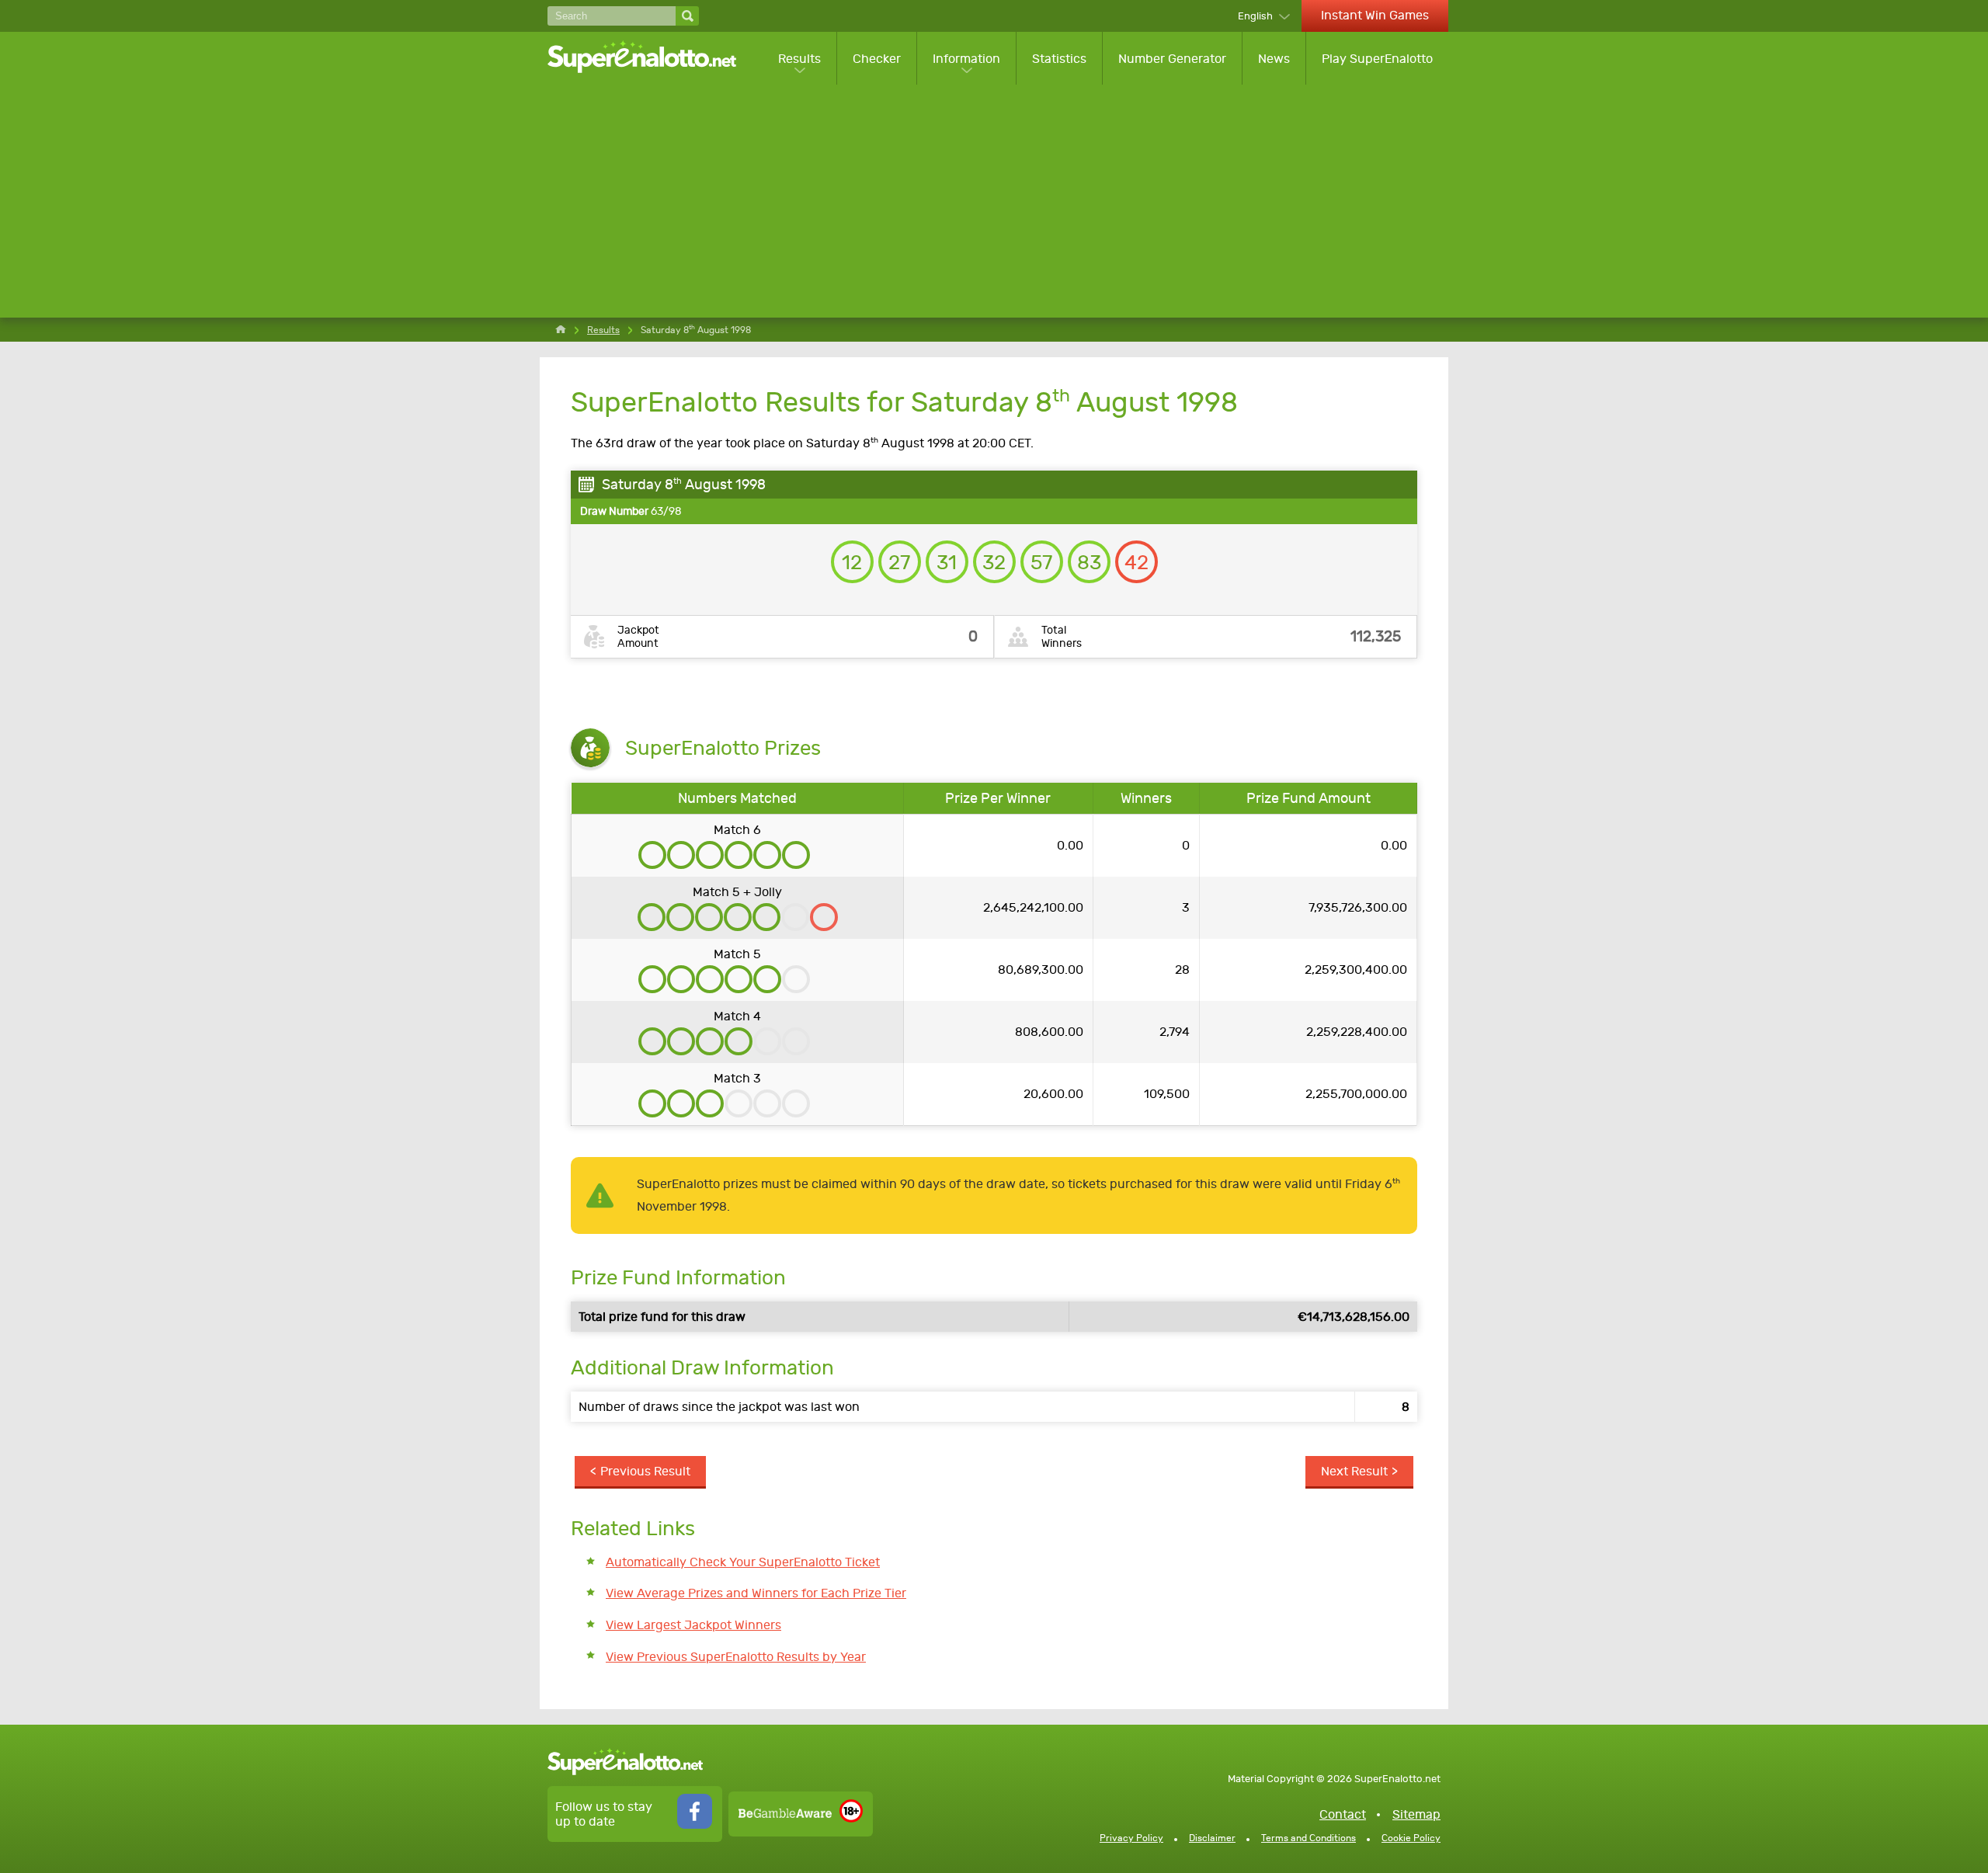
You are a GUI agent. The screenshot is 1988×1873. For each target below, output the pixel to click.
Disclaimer (1212, 1838)
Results (799, 59)
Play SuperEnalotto (1377, 59)
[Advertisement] (998, 201)
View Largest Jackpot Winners (693, 1625)
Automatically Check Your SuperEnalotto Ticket (743, 1562)
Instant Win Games (1375, 15)
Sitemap (1416, 1814)
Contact (1343, 1814)
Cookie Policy (1411, 1838)
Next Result (1354, 1471)
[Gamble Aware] (785, 1814)
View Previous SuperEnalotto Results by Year (736, 1657)
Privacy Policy (1131, 1838)
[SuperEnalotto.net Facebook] (695, 1824)
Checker (877, 59)
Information (966, 59)
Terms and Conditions (1309, 1838)
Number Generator (1172, 59)
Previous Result (645, 1471)
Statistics (1059, 59)
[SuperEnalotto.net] (652, 58)
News (1274, 59)
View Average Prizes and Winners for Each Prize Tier (756, 1593)
